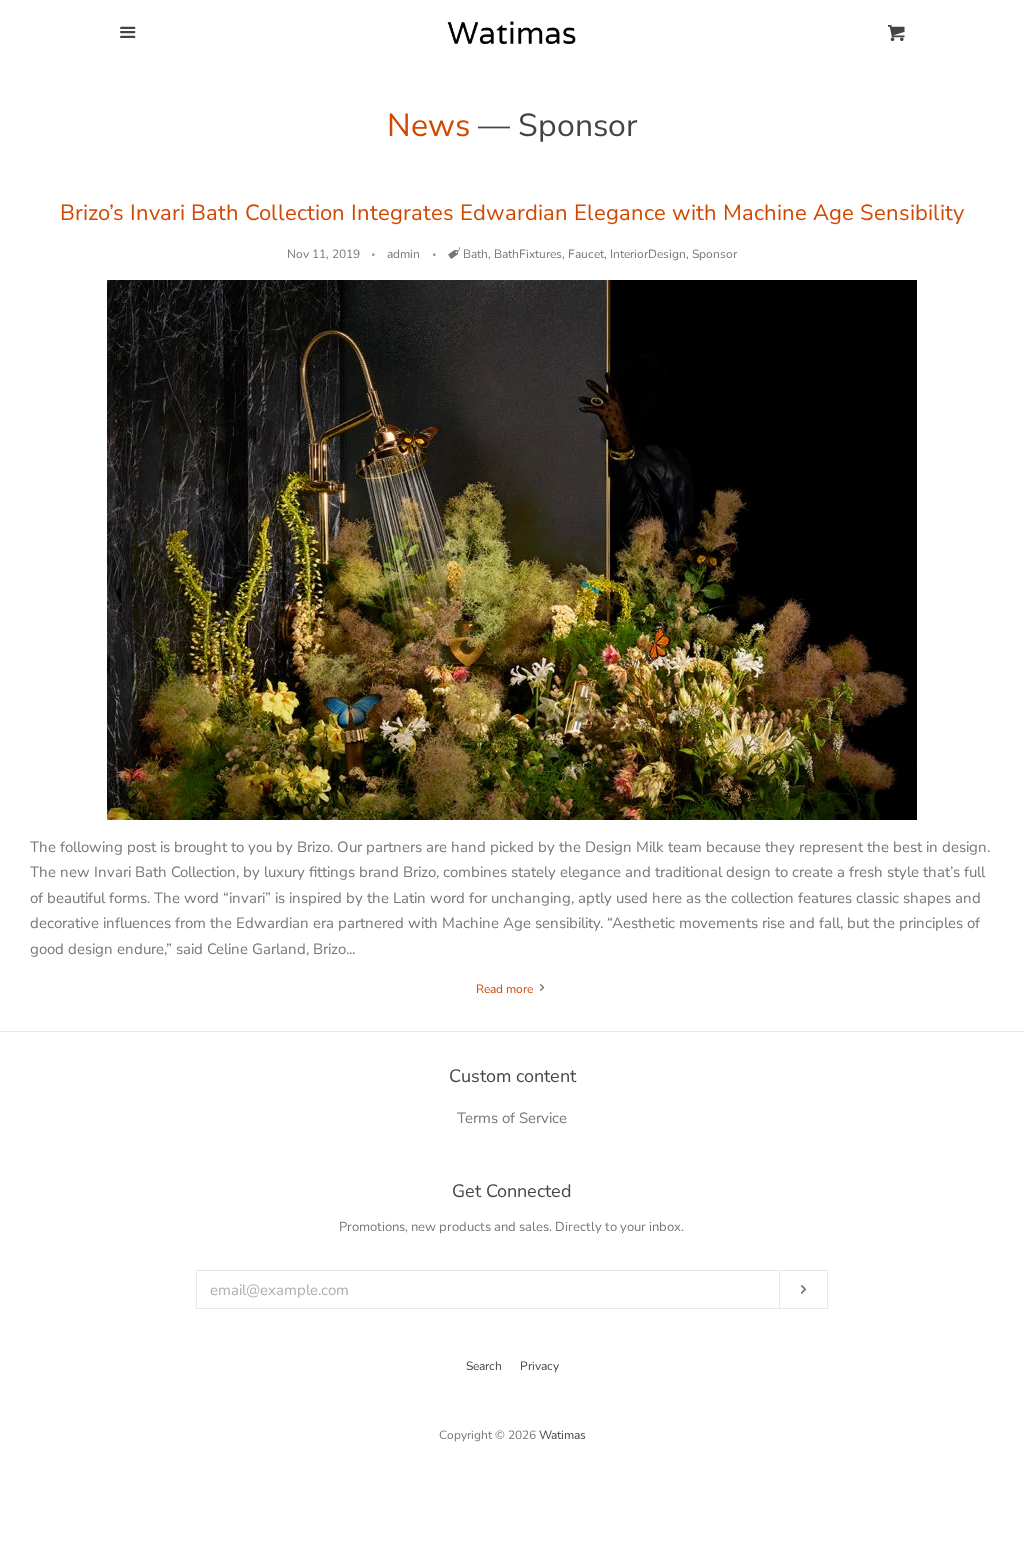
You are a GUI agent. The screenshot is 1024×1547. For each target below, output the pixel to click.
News (428, 125)
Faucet (586, 254)
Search (484, 1366)
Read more (506, 989)
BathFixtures (528, 254)
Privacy (539, 1366)
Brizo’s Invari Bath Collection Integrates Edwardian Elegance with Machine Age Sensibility (512, 213)
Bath (475, 254)
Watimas (562, 1435)
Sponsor (714, 254)
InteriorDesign (648, 254)
